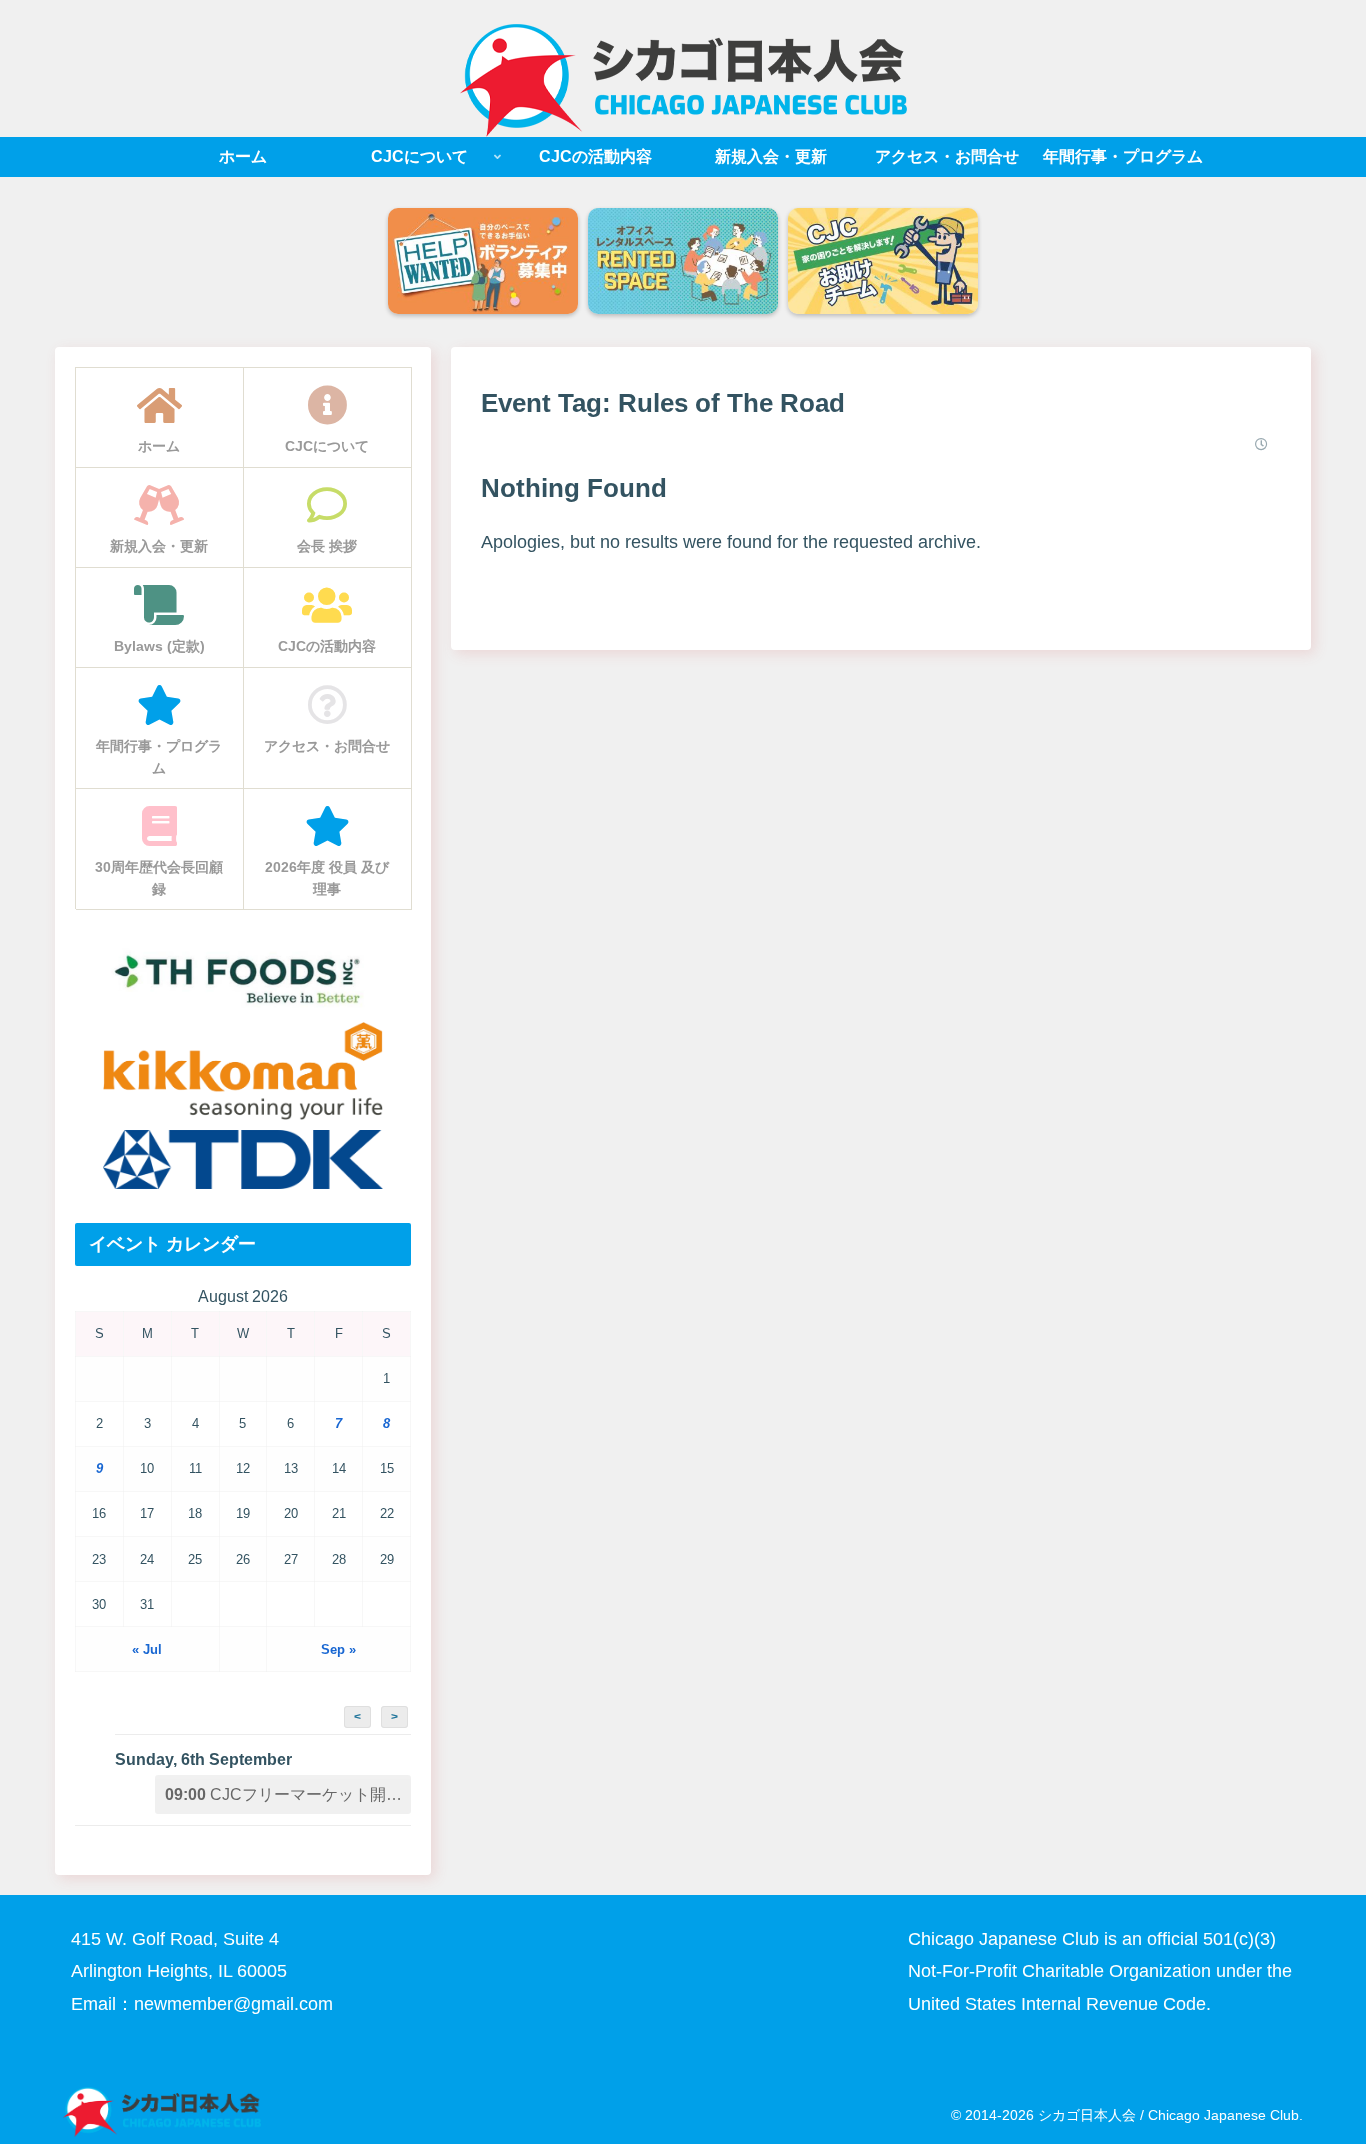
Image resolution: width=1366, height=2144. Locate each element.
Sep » (338, 1649)
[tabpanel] (483, 263)
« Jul (147, 1649)
